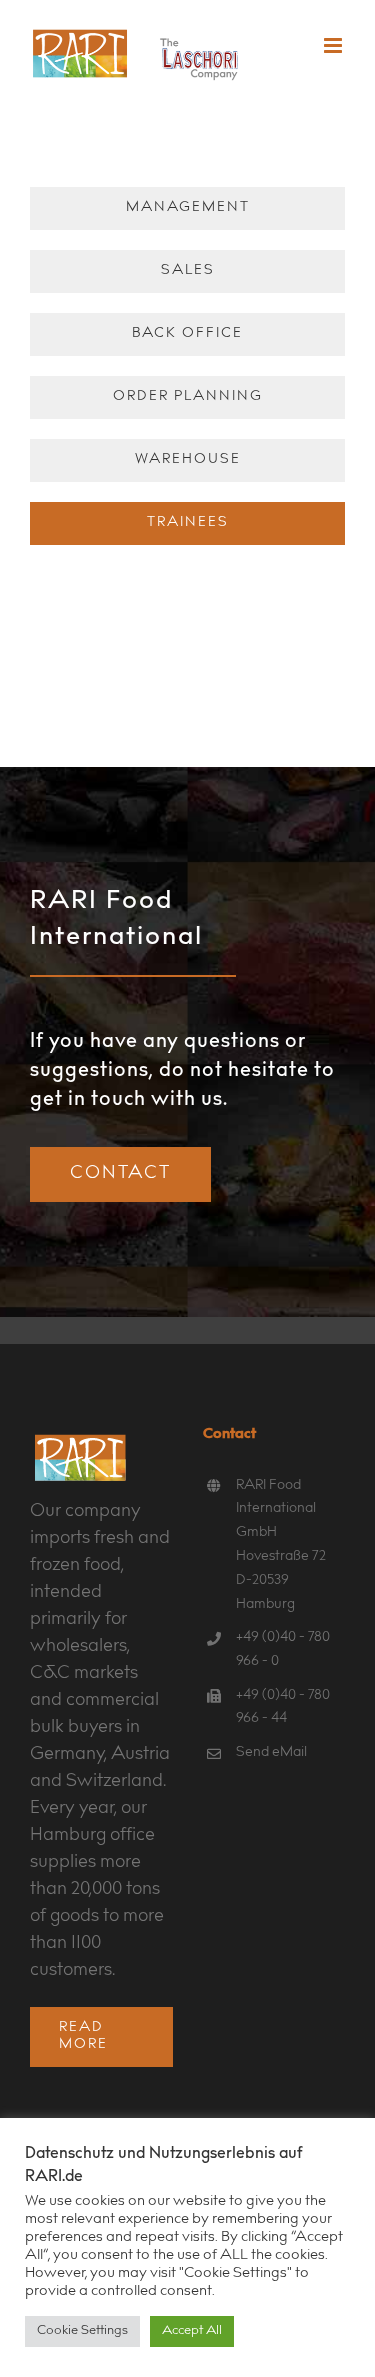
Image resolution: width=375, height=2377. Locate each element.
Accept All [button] (192, 2331)
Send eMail (271, 1753)
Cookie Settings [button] (82, 2331)
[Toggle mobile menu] (334, 45)
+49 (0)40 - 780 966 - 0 (283, 1650)
